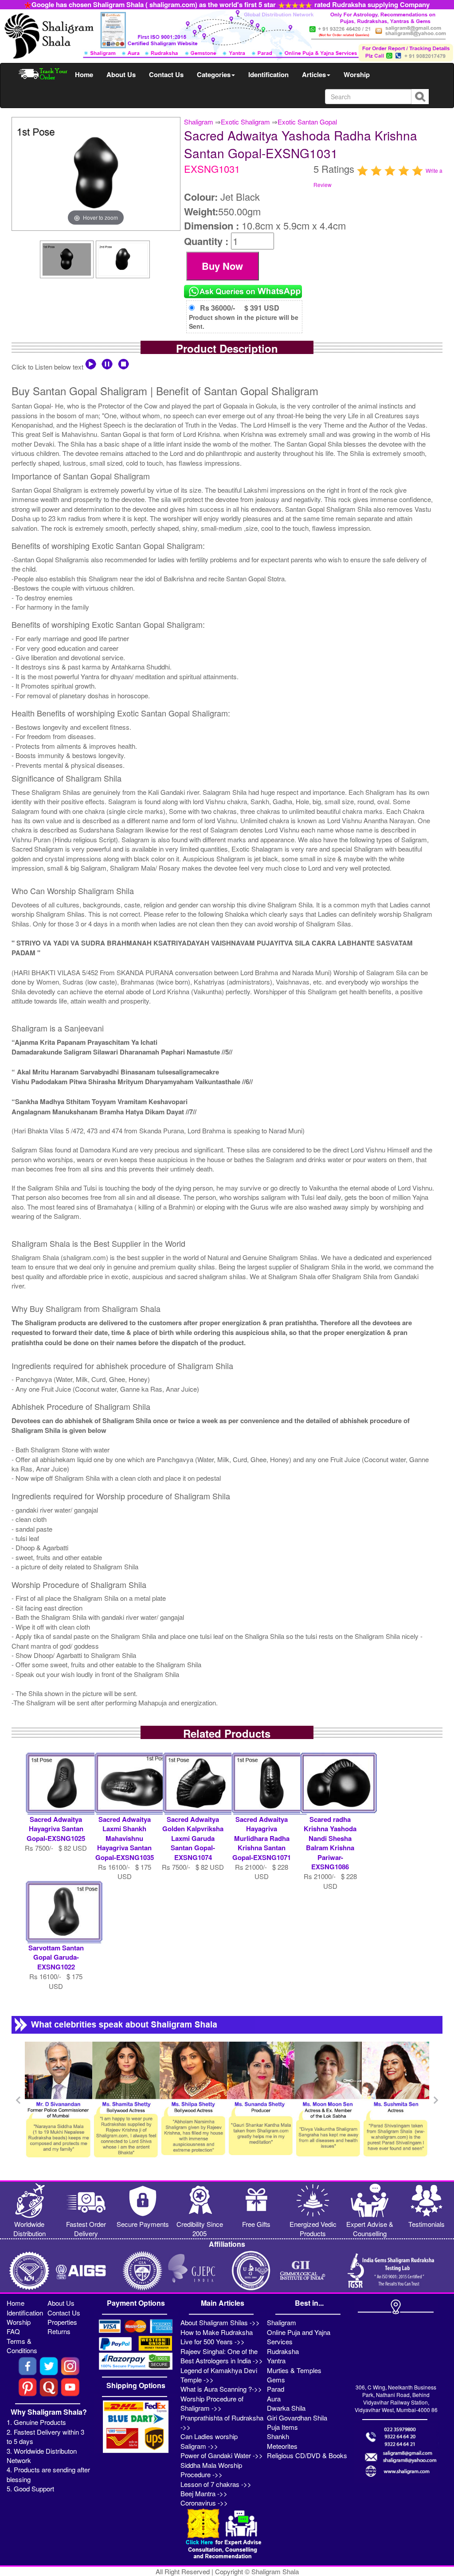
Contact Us (166, 74)
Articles (314, 74)
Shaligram (199, 122)
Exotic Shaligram (245, 122)
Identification (268, 74)
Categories (214, 74)
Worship (357, 74)
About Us (121, 74)
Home (84, 74)
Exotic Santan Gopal (307, 122)
